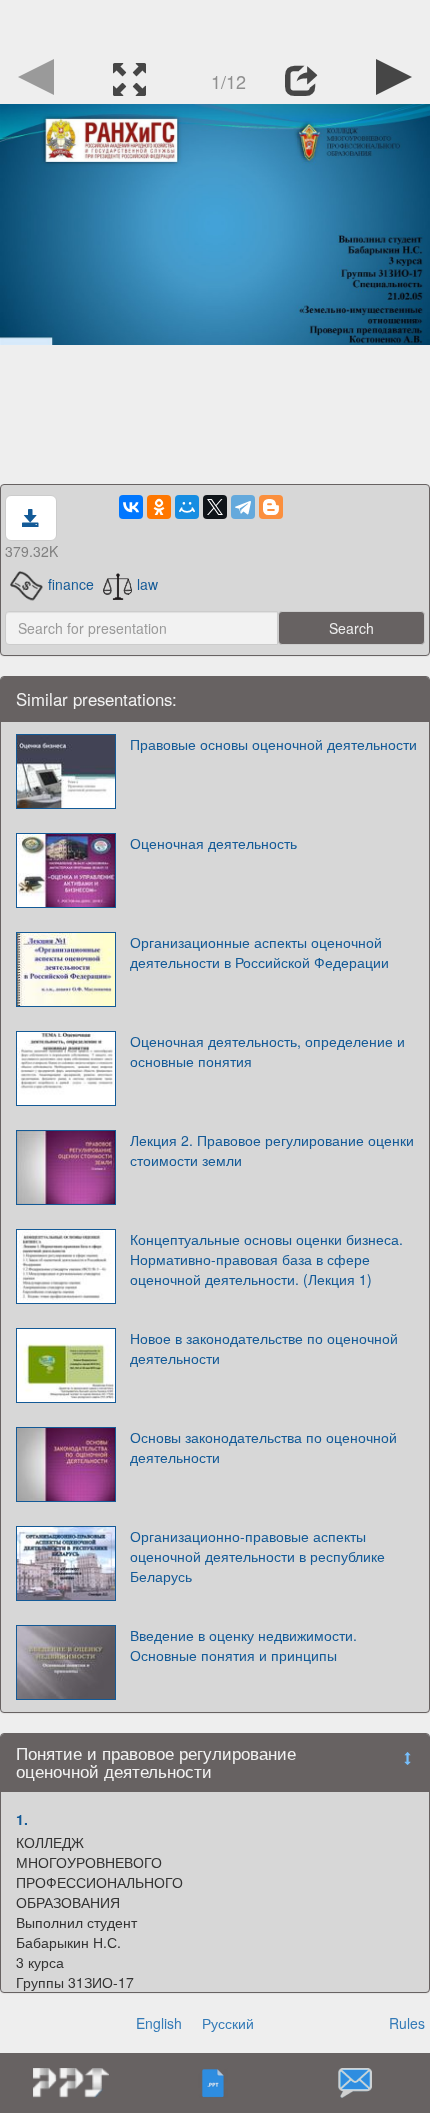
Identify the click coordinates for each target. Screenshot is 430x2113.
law (147, 584)
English (159, 2023)
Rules (407, 2023)
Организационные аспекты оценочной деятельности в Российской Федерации (259, 952)
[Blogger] (271, 507)
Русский (228, 2023)
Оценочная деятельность (213, 843)
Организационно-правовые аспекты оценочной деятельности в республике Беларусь (257, 1556)
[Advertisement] (215, 25)
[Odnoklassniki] (159, 507)
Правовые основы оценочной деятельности (273, 744)
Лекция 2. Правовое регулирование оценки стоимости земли (272, 1150)
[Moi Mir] (187, 507)
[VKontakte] (131, 507)
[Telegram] (243, 507)
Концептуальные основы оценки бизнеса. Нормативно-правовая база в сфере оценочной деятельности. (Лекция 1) (266, 1259)
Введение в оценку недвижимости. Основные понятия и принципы (243, 1645)
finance (70, 584)
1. (22, 1819)
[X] (215, 507)
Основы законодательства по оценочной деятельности (263, 1447)
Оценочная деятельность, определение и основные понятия (267, 1051)
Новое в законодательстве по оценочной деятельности (264, 1348)
